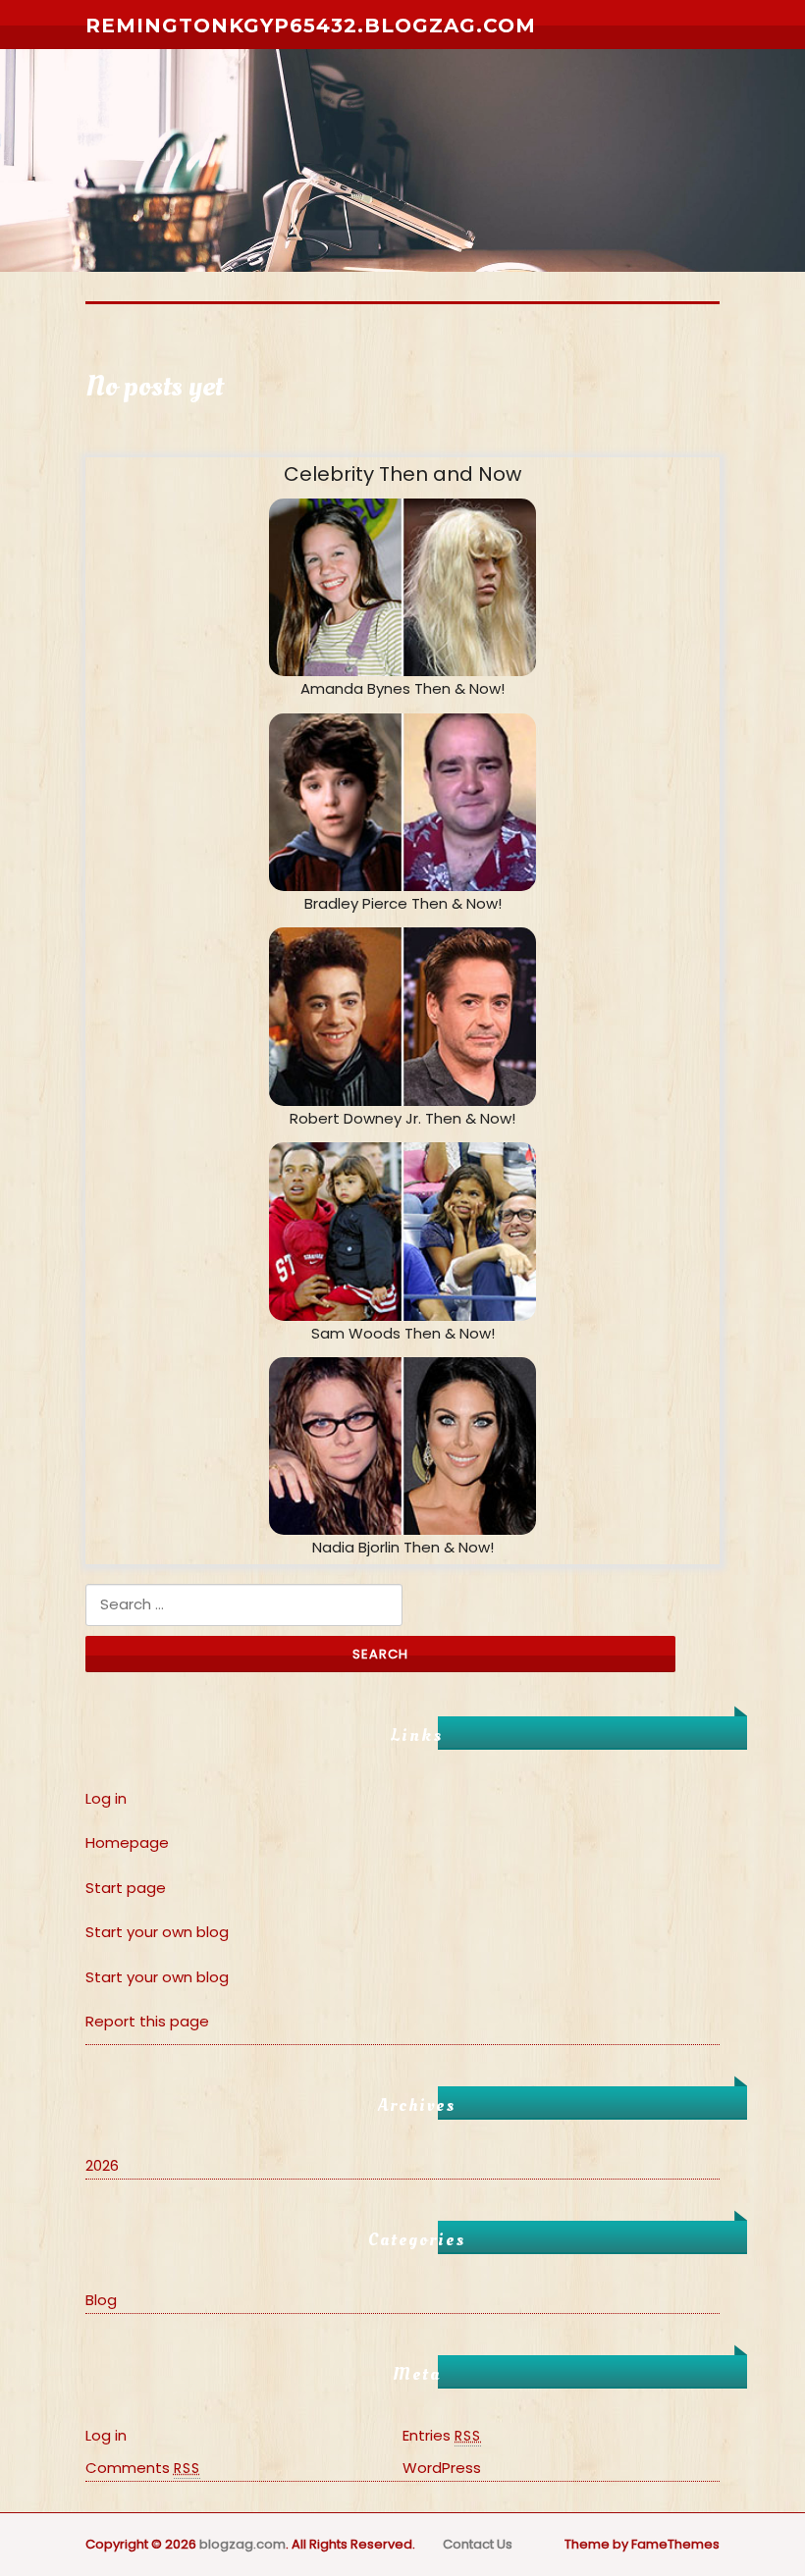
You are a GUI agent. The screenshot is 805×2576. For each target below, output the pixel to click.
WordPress (442, 2468)
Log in (106, 1798)
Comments (143, 2468)
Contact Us (478, 2544)
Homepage (127, 1842)
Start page (126, 1888)
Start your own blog (157, 1932)
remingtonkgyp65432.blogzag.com (311, 26)
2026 (102, 2165)
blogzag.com (242, 2544)
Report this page (147, 2021)
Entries (442, 2435)
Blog (101, 2300)
